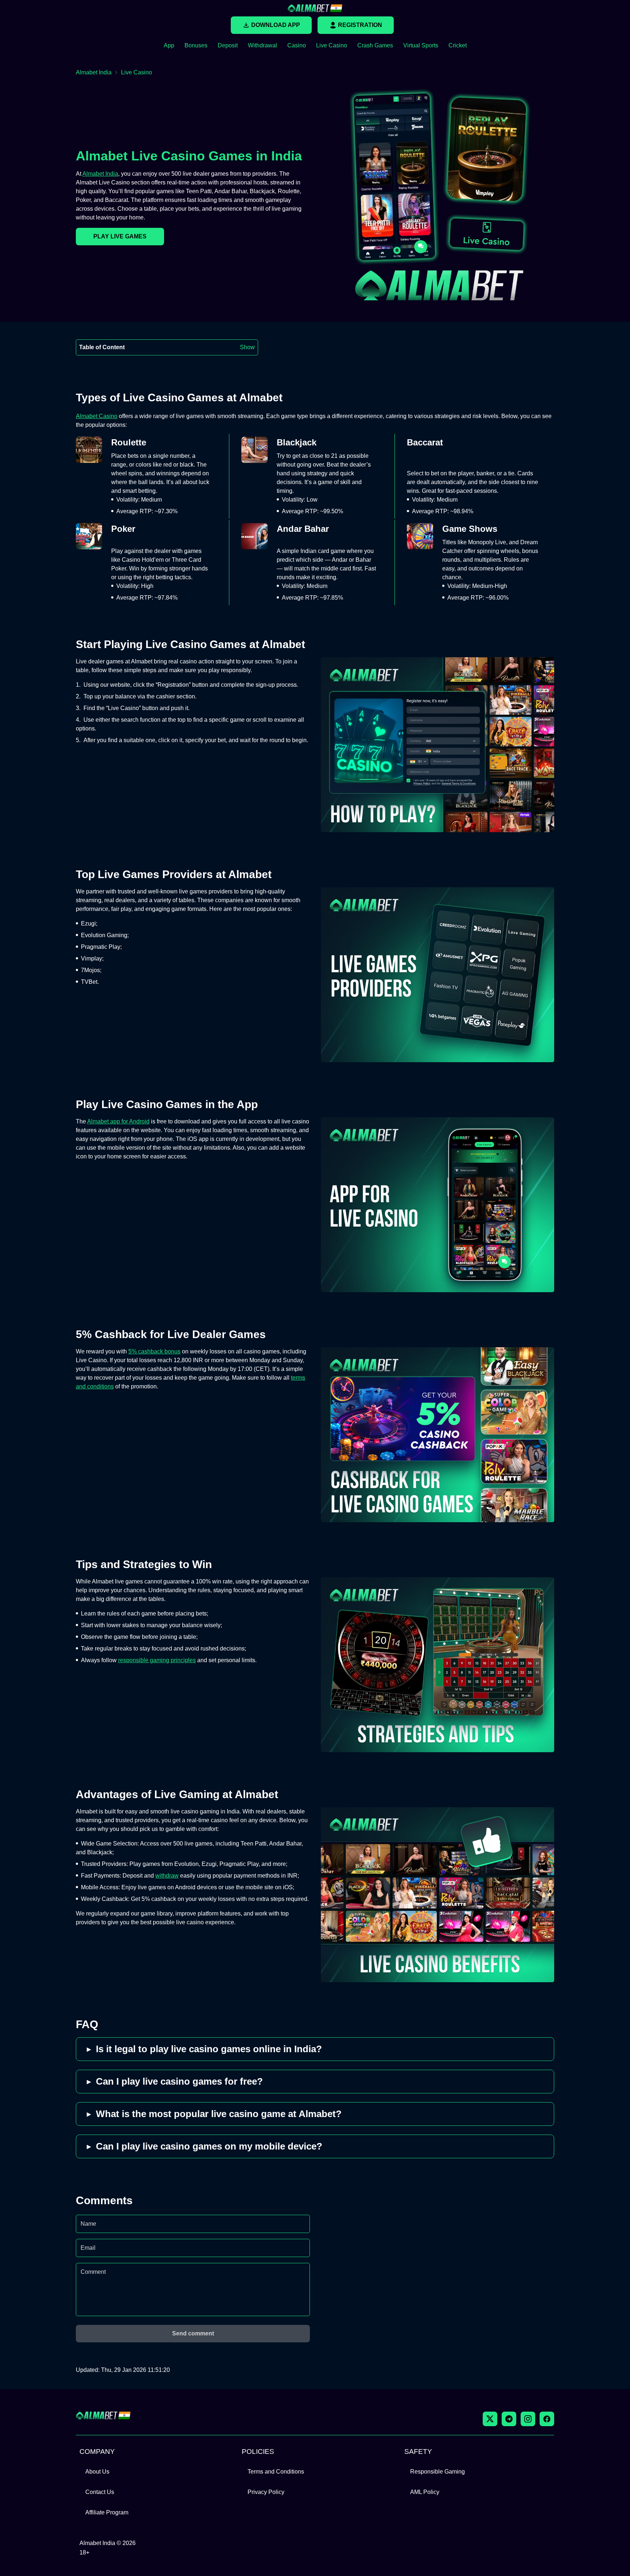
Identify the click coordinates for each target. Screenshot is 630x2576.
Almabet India (94, 72)
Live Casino (332, 45)
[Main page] (315, 8)
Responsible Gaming (437, 2472)
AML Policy (425, 2492)
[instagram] (528, 2419)
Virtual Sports (421, 45)
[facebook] (547, 2419)
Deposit (228, 45)
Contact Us (100, 2492)
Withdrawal (262, 45)
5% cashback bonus (154, 1351)
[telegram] (509, 2419)
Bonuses (196, 45)
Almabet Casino (97, 416)
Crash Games (375, 45)
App (169, 45)
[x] (490, 2419)
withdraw (167, 1876)
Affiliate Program (107, 2512)
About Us (97, 2472)
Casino (297, 45)
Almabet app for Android (118, 1121)
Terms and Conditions (276, 2472)
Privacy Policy (266, 2492)
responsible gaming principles (157, 1660)
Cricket (458, 45)
